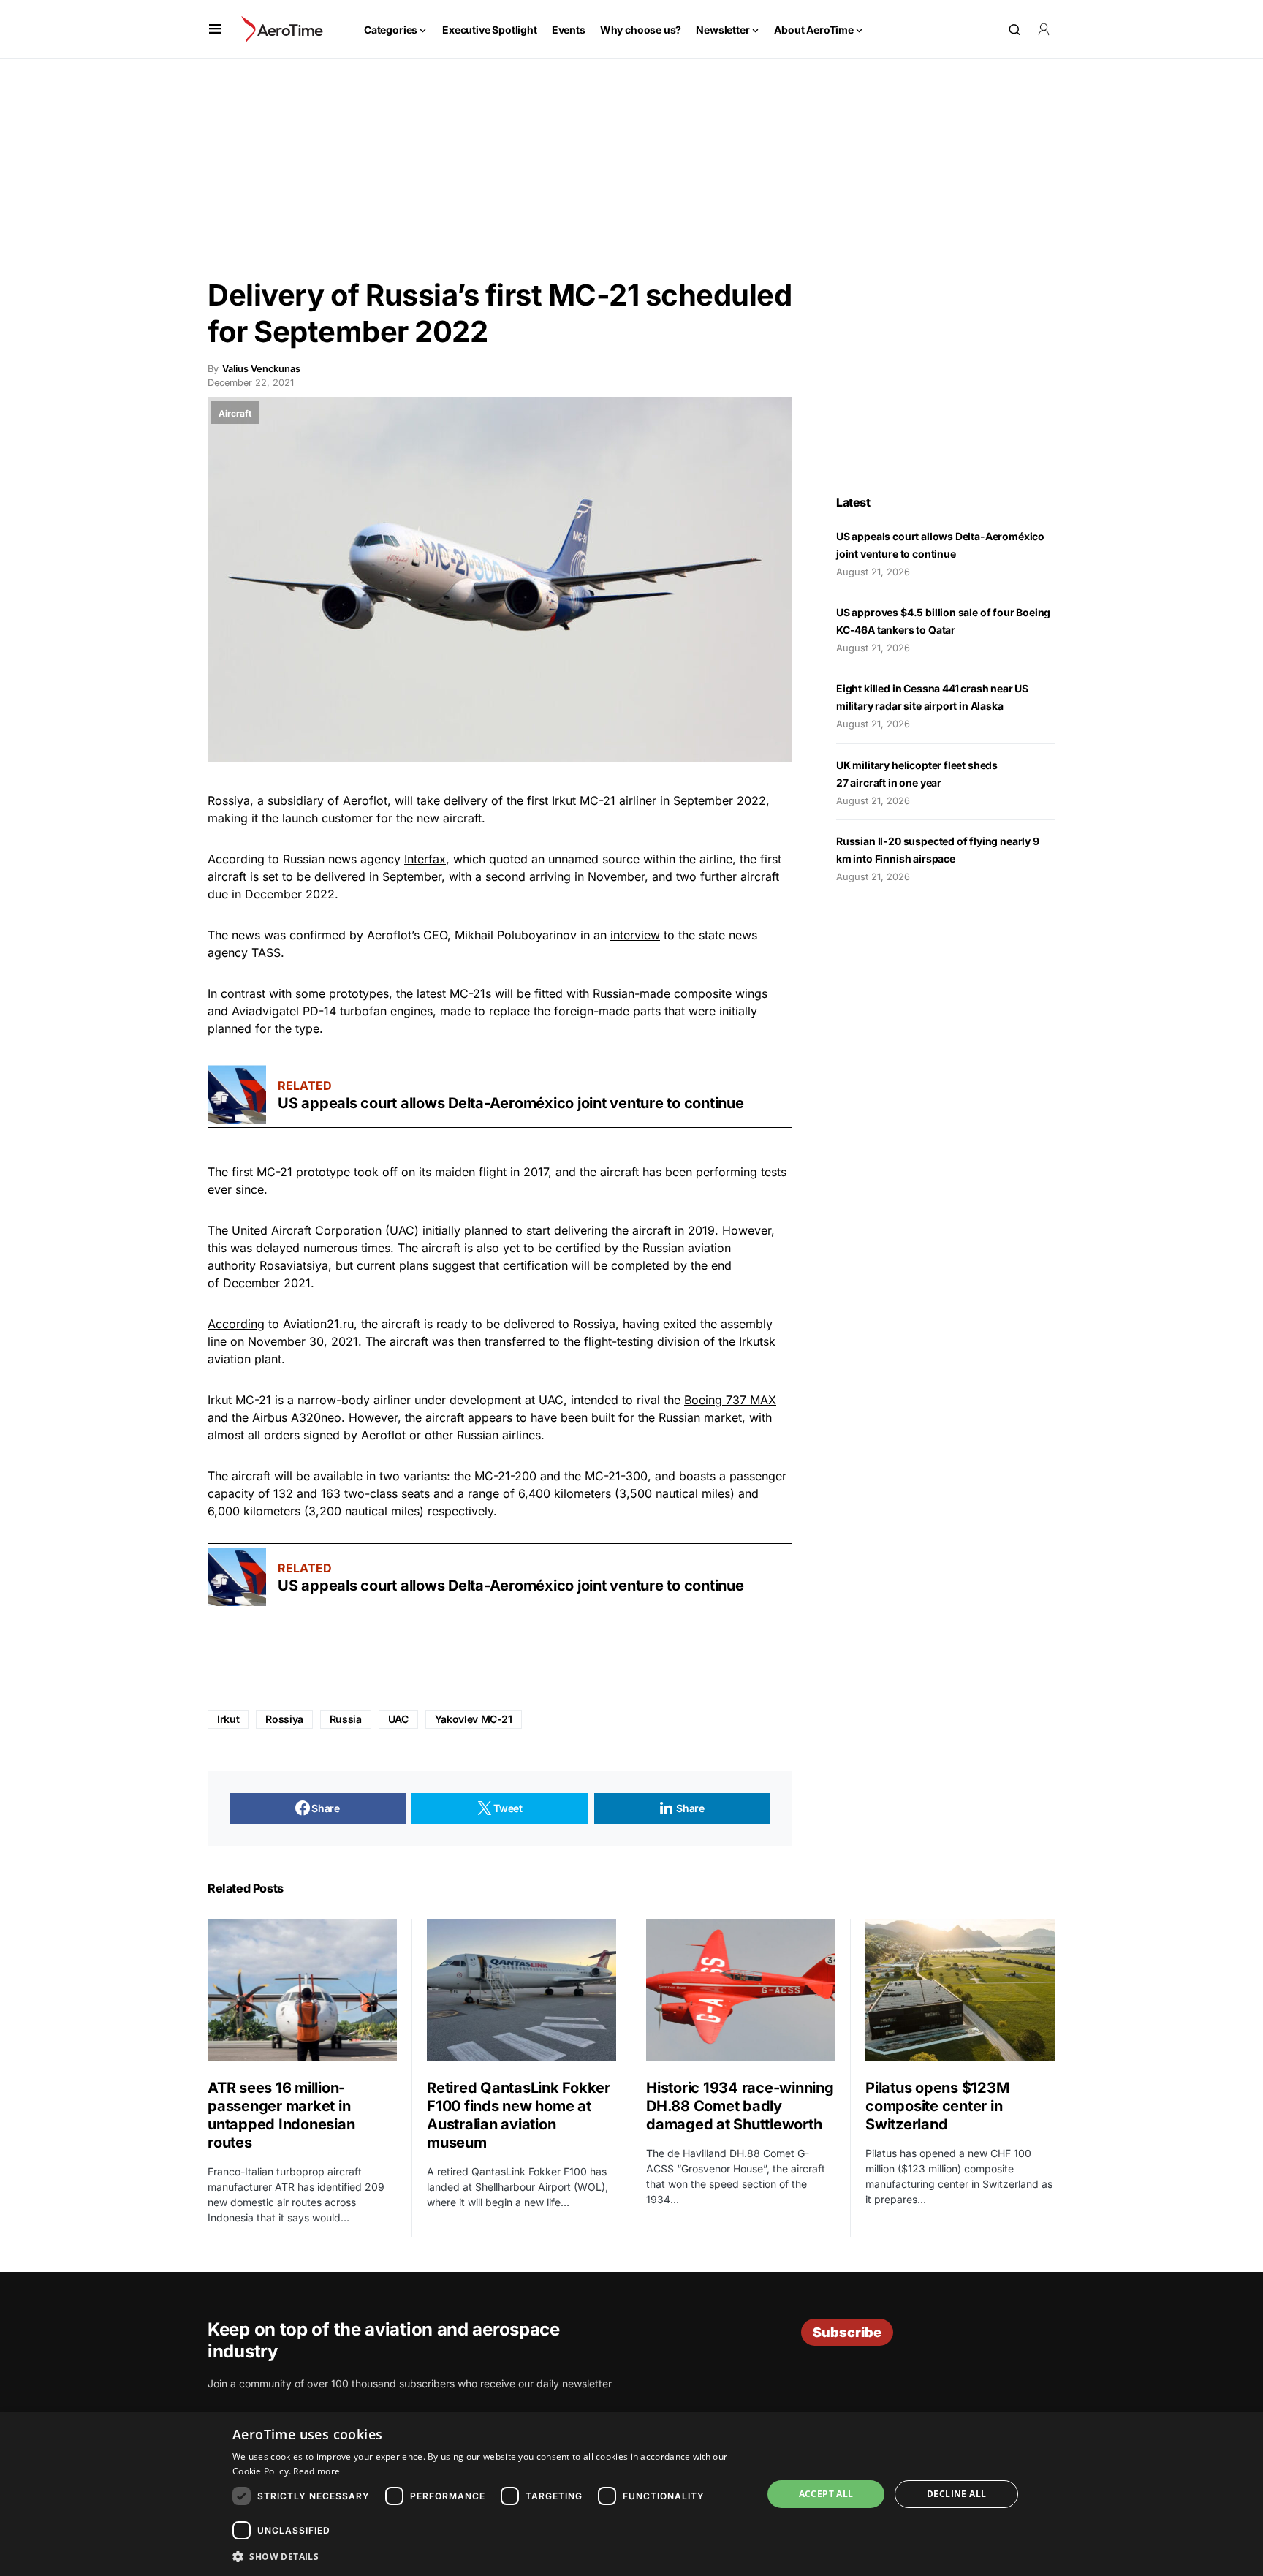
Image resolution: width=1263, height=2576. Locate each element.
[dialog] (631, 2494)
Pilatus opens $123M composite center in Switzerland (937, 2106)
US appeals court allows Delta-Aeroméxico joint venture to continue (512, 1103)
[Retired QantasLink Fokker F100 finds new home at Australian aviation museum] (521, 1990)
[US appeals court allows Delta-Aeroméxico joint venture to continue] (237, 1094)
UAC (398, 1719)
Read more (316, 2471)
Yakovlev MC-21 (474, 1719)
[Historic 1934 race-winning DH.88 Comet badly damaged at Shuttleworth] (741, 1990)
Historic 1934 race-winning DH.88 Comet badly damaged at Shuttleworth (740, 2106)
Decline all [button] (956, 2494)
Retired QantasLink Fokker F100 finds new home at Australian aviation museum (519, 2115)
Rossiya (284, 1719)
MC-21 (598, 800)
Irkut (228, 1719)
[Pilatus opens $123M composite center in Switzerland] (960, 1990)
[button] (215, 29)
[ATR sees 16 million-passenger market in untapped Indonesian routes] (302, 1990)
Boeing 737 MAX (730, 1400)
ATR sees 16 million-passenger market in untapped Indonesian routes (281, 2115)
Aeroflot (365, 800)
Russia (346, 1719)
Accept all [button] (826, 2494)
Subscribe (847, 2332)
